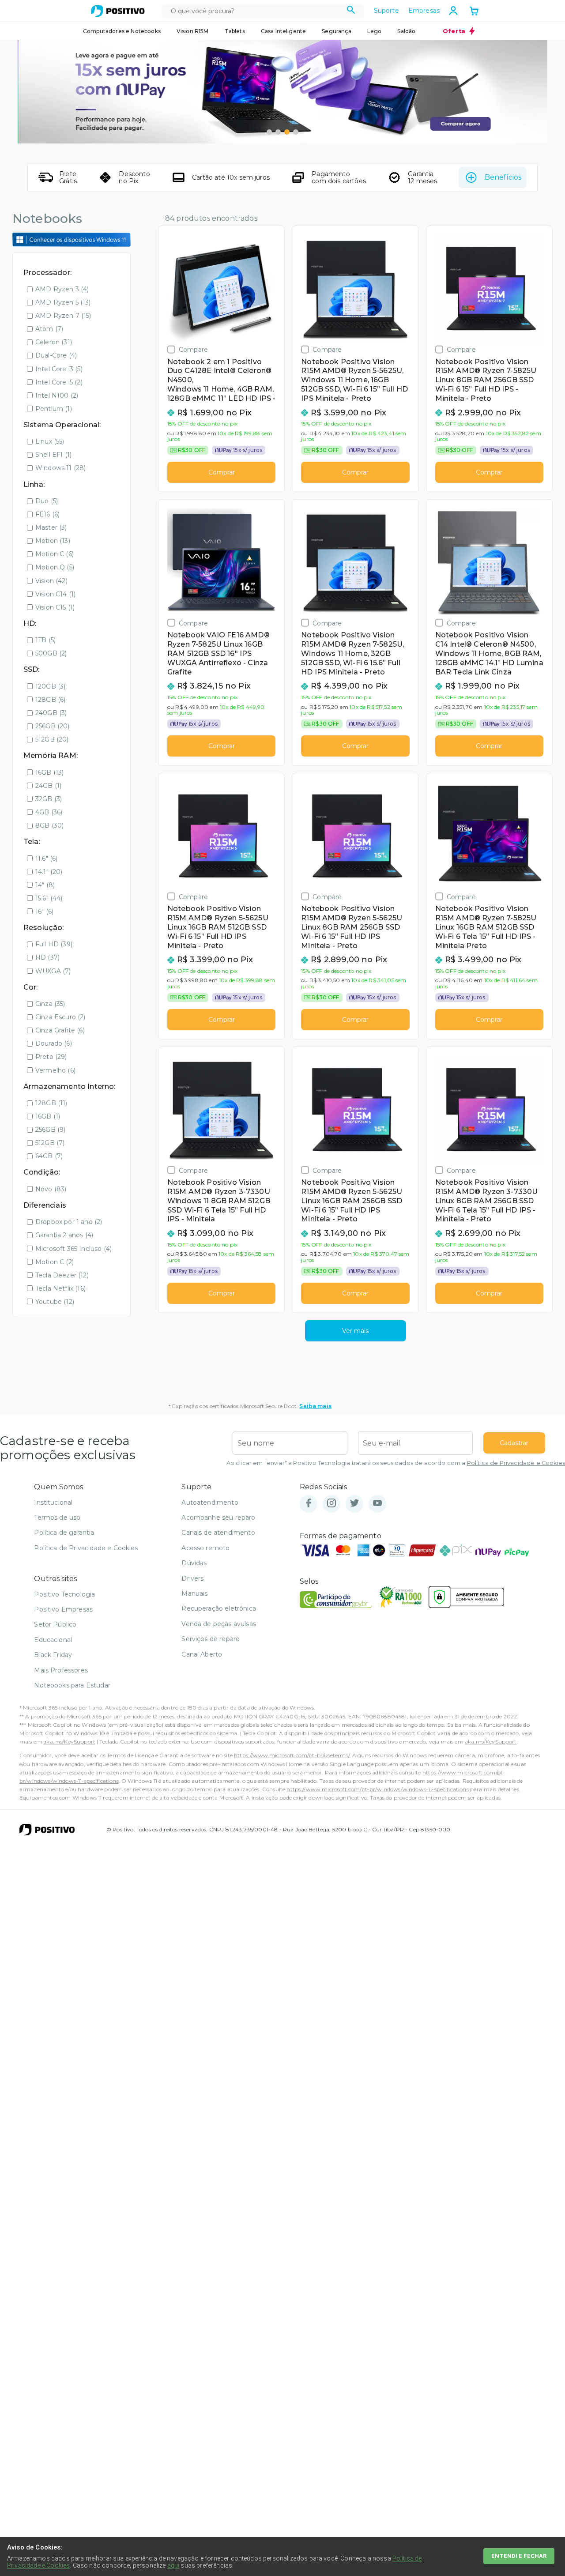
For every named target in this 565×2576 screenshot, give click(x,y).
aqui (173, 2565)
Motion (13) (53, 541)
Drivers (192, 1578)
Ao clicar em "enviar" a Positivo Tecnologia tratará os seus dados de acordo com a (396, 1463)
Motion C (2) (55, 1262)
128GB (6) (50, 700)
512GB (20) (52, 739)
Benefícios (503, 177)
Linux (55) (50, 441)
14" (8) (45, 885)
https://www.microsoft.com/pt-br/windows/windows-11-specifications (377, 1789)
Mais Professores (61, 1670)
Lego (375, 31)
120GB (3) (50, 686)
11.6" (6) (46, 859)
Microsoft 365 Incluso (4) (73, 1249)
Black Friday (53, 1655)
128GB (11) (51, 1103)
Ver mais (355, 1331)
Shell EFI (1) (53, 455)
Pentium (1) (54, 409)
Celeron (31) (54, 342)
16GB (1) (48, 1116)
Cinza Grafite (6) (60, 1030)
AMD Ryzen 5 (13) (63, 302)
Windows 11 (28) (60, 468)
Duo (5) (47, 501)
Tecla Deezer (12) (62, 1275)
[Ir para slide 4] (296, 132)
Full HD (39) (54, 944)
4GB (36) (49, 812)
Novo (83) (51, 1189)
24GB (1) (48, 786)
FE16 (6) (47, 514)
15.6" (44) (49, 898)
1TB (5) (45, 640)
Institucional (53, 1503)
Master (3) (51, 527)
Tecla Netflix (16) (60, 1288)
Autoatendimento (210, 1503)
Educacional (53, 1640)
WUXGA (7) (53, 971)
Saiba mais (315, 1406)
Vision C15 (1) (55, 607)
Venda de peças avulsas (219, 1624)
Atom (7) (49, 329)
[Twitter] (354, 1504)
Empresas (424, 11)
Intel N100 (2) (57, 395)
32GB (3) (49, 799)
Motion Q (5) (55, 567)
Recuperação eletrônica (219, 1608)
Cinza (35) (50, 1004)
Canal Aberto (202, 1654)
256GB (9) (50, 1130)
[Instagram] (331, 1504)
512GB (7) (50, 1143)
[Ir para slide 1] (269, 132)
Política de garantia (64, 1533)
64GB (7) (49, 1156)
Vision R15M (193, 31)
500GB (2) (51, 653)
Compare (193, 349)
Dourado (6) (54, 1043)
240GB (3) (51, 713)
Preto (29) (51, 1057)
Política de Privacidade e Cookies (516, 1463)
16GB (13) (49, 772)
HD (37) (47, 957)
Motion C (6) (55, 554)
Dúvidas (194, 1563)
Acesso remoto (205, 1548)
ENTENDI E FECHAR (519, 2556)
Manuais (194, 1593)
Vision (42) (51, 581)
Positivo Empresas (63, 1609)
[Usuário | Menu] (453, 11)
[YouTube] (377, 1504)
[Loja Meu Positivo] (118, 11)
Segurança (336, 31)
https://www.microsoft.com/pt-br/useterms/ (292, 1755)
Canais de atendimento (218, 1533)
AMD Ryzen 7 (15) (63, 316)
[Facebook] (309, 1504)
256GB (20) (53, 726)
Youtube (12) (55, 1302)
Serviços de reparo (211, 1639)
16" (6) (44, 911)
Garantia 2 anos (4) (64, 1235)
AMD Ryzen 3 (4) (62, 289)
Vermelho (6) (55, 1070)
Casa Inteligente (284, 31)
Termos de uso (57, 1518)
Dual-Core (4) (56, 355)
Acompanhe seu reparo (218, 1518)
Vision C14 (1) (55, 594)
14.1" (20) (49, 872)
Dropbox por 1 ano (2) (69, 1222)
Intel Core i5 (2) (59, 382)
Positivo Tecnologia (64, 1594)
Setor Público (55, 1624)
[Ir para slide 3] (287, 132)
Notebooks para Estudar (72, 1685)
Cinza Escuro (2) (60, 1017)
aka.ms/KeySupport (69, 1742)
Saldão (406, 31)
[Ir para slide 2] (278, 132)
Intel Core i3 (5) (59, 369)
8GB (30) (49, 825)
